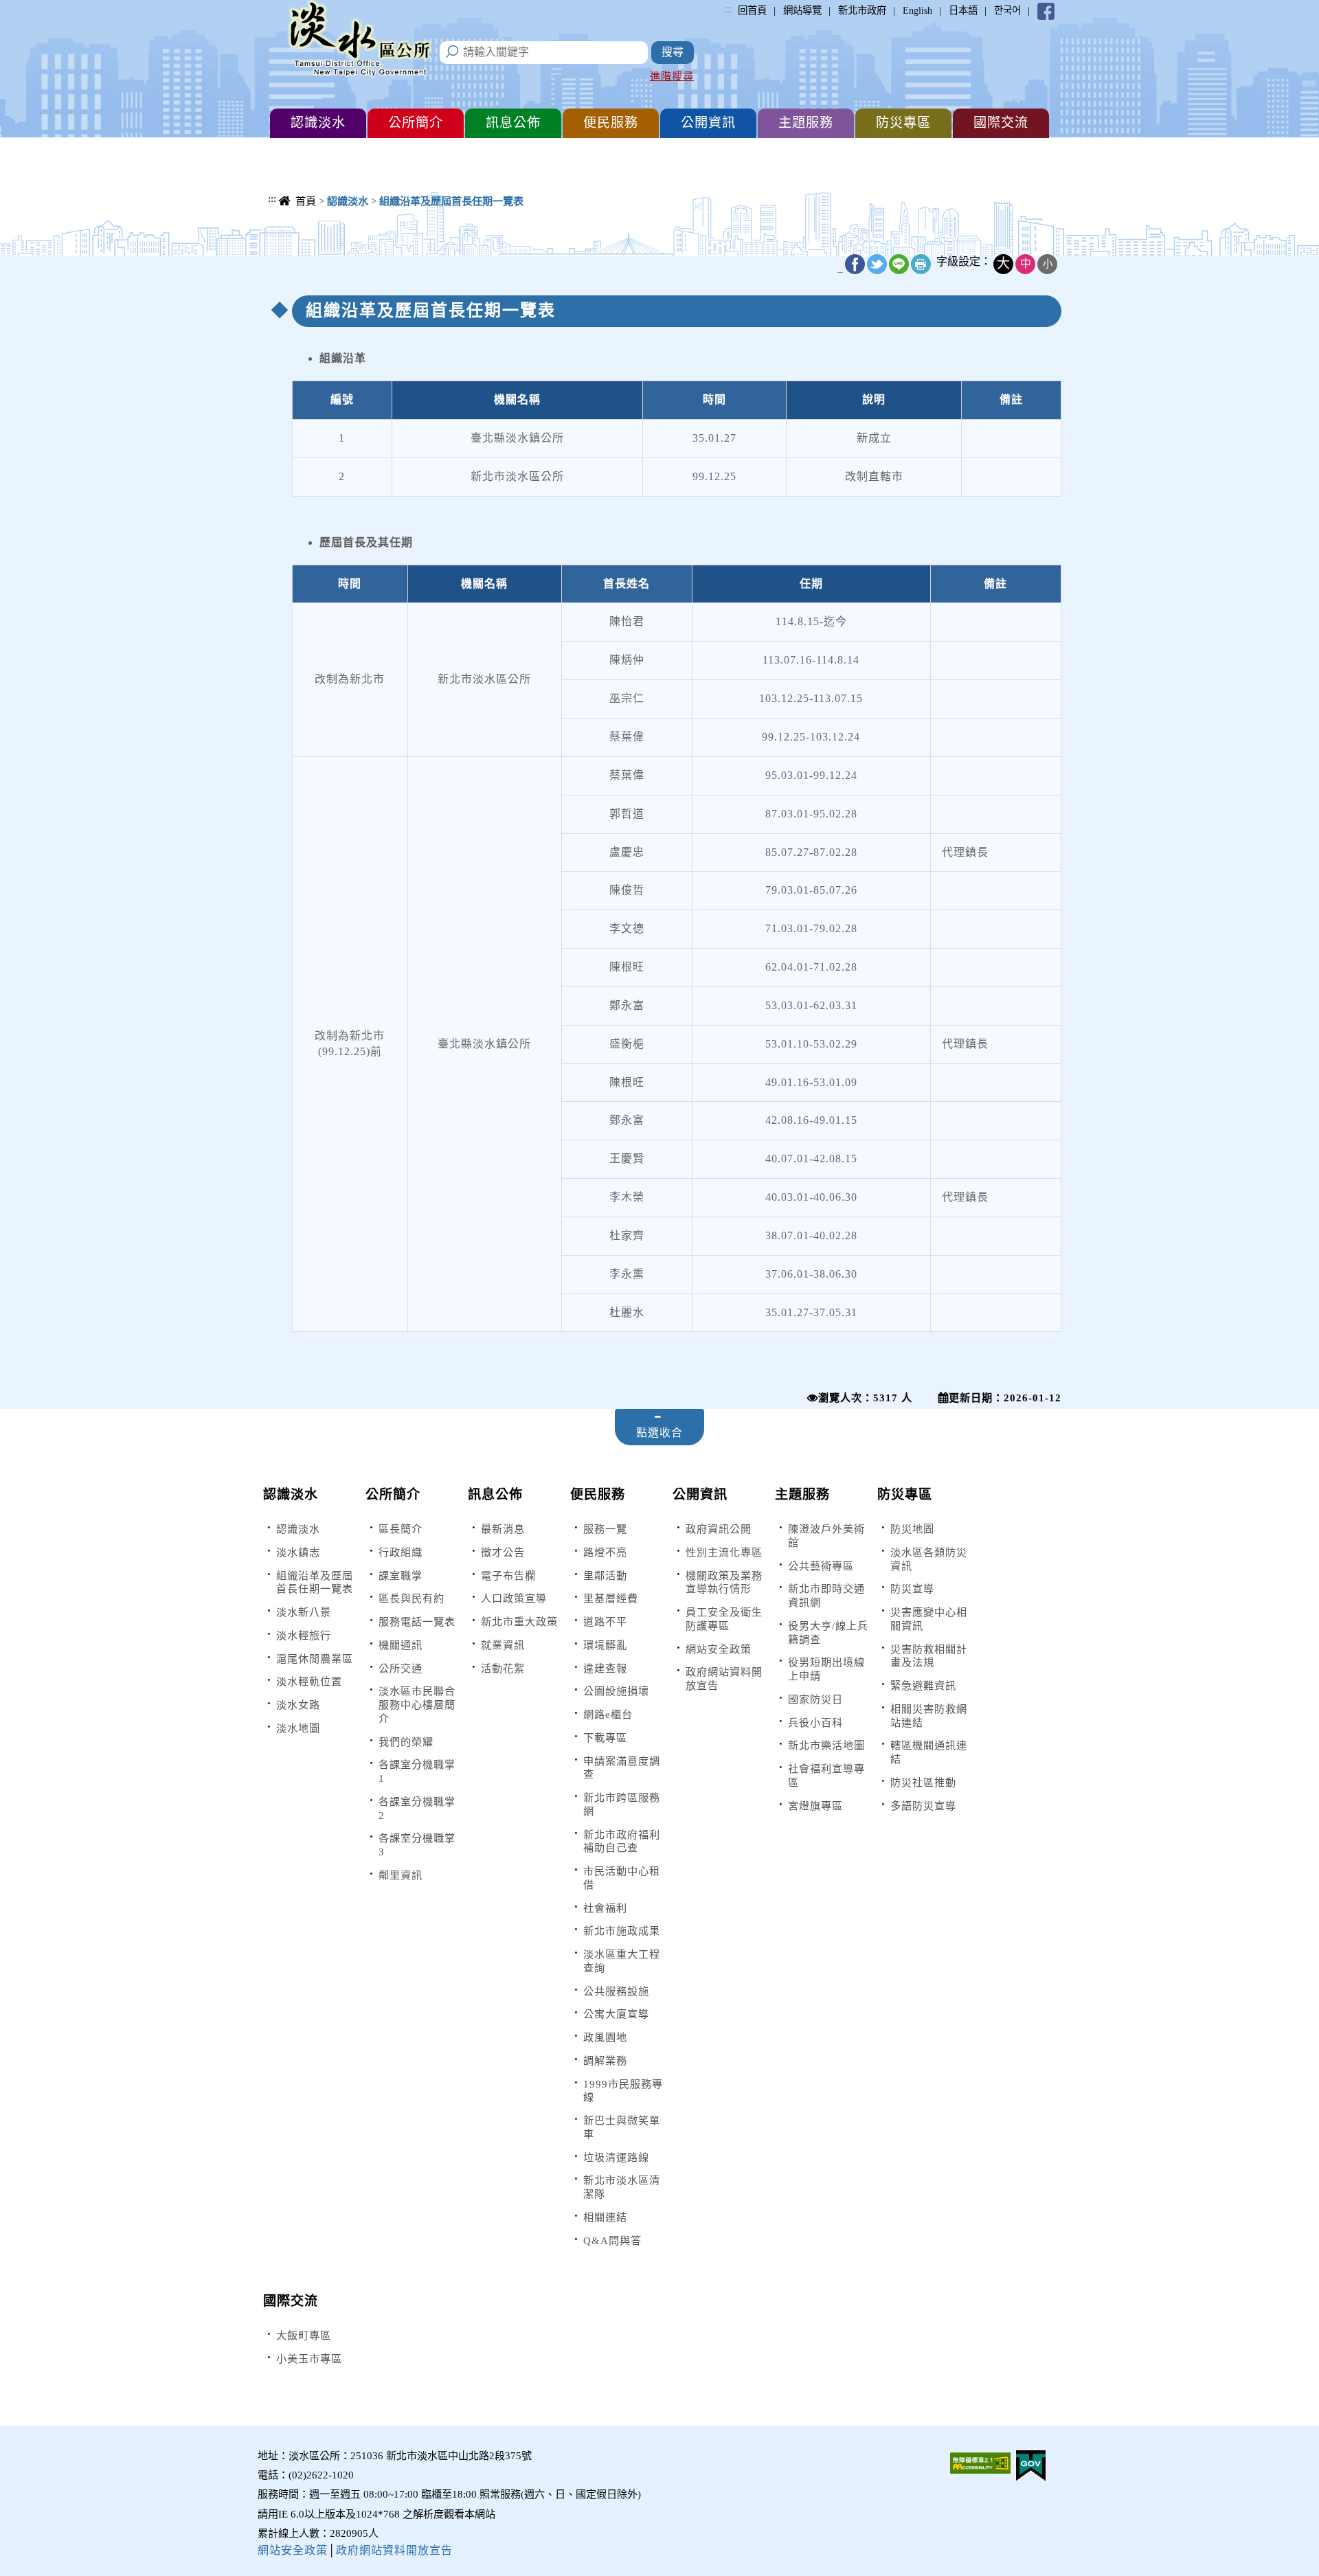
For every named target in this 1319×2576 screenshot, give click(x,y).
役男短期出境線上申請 (826, 1669)
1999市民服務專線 (623, 2091)
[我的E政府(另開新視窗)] (1031, 2464)
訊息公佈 (495, 1494)
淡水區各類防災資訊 (929, 1559)
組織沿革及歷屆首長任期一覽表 (315, 1582)
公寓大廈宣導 (616, 2014)
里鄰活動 (605, 1575)
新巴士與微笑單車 (622, 2127)
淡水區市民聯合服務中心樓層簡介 (417, 1705)
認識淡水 (291, 1494)
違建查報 (605, 1668)
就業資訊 (503, 1645)
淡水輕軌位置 (309, 1681)
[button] (318, 123)
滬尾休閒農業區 (315, 1659)
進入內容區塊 (35, 7)
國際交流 (291, 2301)
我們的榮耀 (406, 1742)
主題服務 (802, 1494)
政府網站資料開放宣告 (724, 1679)
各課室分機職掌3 (417, 1845)
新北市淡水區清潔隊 (622, 2187)
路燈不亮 (605, 1552)
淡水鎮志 (298, 1552)
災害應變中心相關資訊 (929, 1619)
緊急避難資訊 (923, 1685)
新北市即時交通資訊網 (826, 1595)
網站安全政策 (719, 1649)
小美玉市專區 (309, 2359)
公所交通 (401, 1668)
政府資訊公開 (719, 1529)
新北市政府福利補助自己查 (622, 1841)
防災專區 (905, 1494)
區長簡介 (401, 1529)
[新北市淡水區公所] (361, 41)
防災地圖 (912, 1529)
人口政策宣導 (514, 1598)
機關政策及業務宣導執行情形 (724, 1582)
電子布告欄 (508, 1575)
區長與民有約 (412, 1598)
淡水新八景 (304, 1612)
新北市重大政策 (519, 1622)
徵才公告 (503, 1552)
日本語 (963, 10)
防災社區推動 (923, 1782)
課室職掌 (401, 1575)
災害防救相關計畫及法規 (929, 1656)
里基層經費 (611, 1598)
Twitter (877, 264)
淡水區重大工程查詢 (622, 1961)
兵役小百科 (815, 1722)
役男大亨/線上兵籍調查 (828, 1632)
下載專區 (605, 1738)
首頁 (306, 201)
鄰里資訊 (401, 1875)
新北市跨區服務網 (622, 1804)
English (917, 10)
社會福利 (605, 1908)
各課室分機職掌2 (417, 1808)
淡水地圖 (298, 1728)
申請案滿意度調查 (622, 1768)
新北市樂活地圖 (826, 1745)
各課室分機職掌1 (417, 1771)
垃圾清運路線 (616, 2157)
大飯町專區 (304, 2335)
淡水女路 (298, 1705)
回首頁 (752, 10)
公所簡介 (393, 1494)
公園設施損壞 (616, 1691)
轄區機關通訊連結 (929, 1752)
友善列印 (921, 264)
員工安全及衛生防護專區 (724, 1619)
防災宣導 (912, 1589)
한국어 (1007, 10)
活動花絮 (503, 1668)
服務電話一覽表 (417, 1622)
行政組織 (401, 1552)
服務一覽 (605, 1529)
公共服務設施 (616, 1991)
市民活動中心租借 (622, 1878)
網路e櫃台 (608, 1714)
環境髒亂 (605, 1645)
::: (728, 9)
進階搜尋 (672, 76)
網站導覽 (802, 10)
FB (855, 264)
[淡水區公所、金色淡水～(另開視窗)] (1046, 10)
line (899, 264)
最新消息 (503, 1529)
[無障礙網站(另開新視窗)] (980, 2462)
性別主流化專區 (724, 1552)
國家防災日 (815, 1699)
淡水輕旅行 (304, 1635)
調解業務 (605, 2060)
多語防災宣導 (923, 1806)
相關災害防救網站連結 (929, 1716)
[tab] (659, 1427)
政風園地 (605, 2037)
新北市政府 (862, 10)
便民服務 (598, 1494)
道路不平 (605, 1622)
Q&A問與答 (612, 2240)
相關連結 (605, 2217)
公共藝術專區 (821, 1566)
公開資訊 (700, 1494)
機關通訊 (401, 1645)
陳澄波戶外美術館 (826, 1536)
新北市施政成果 (622, 1931)
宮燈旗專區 (815, 1806)
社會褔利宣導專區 (826, 1775)
